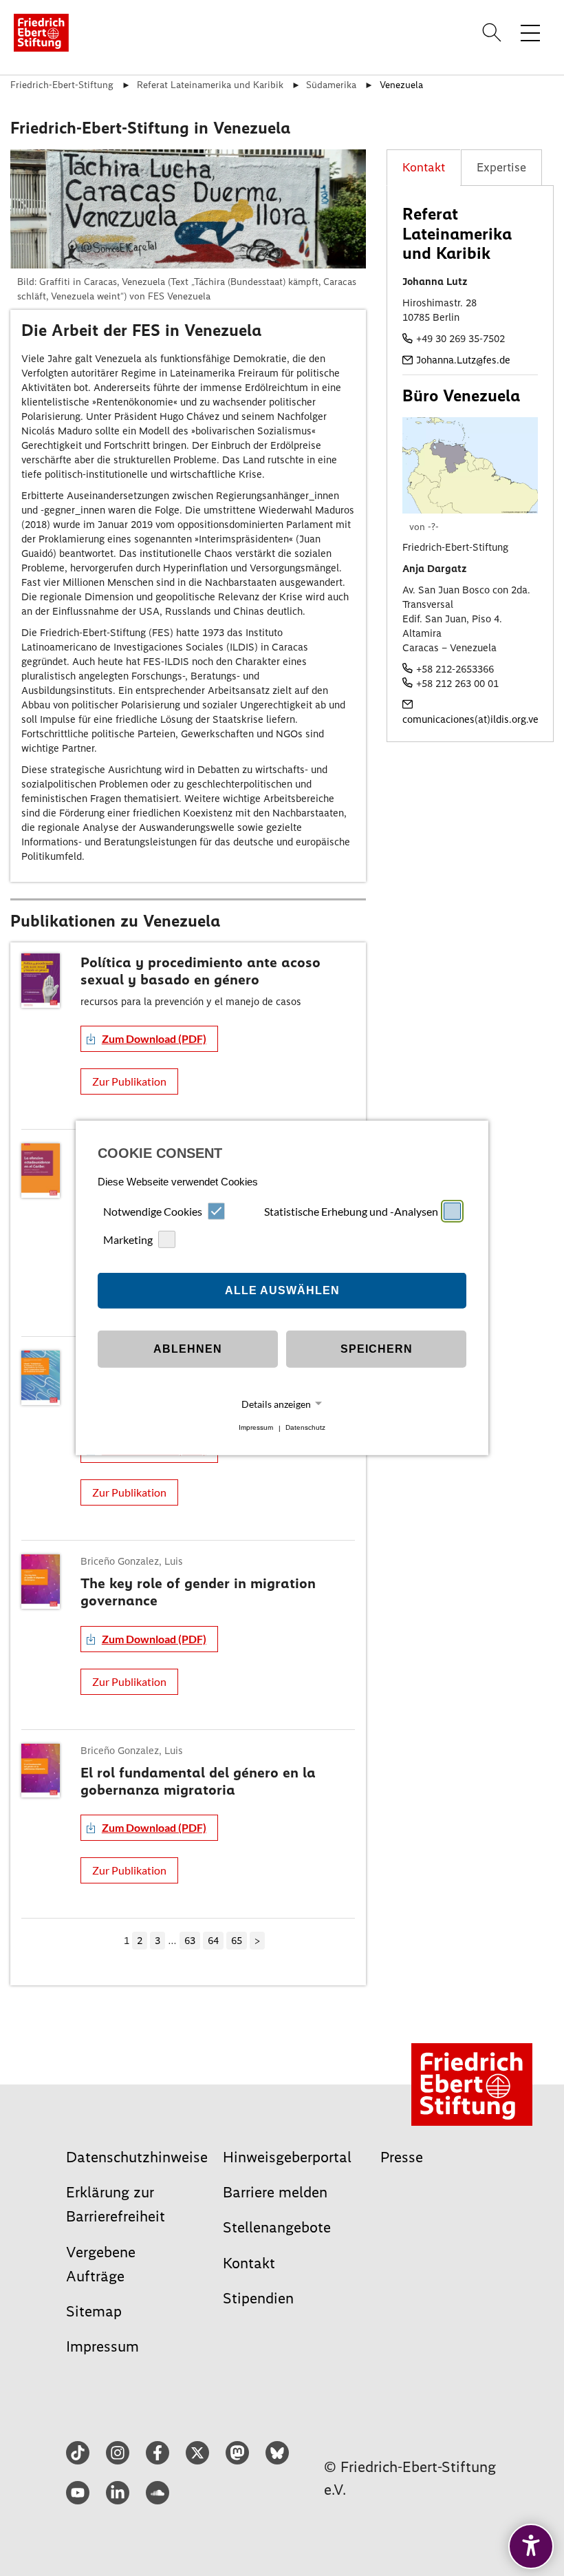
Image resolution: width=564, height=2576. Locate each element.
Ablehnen (188, 1349)
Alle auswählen (282, 1290)
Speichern (377, 1349)
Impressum (256, 1428)
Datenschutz (305, 1428)
